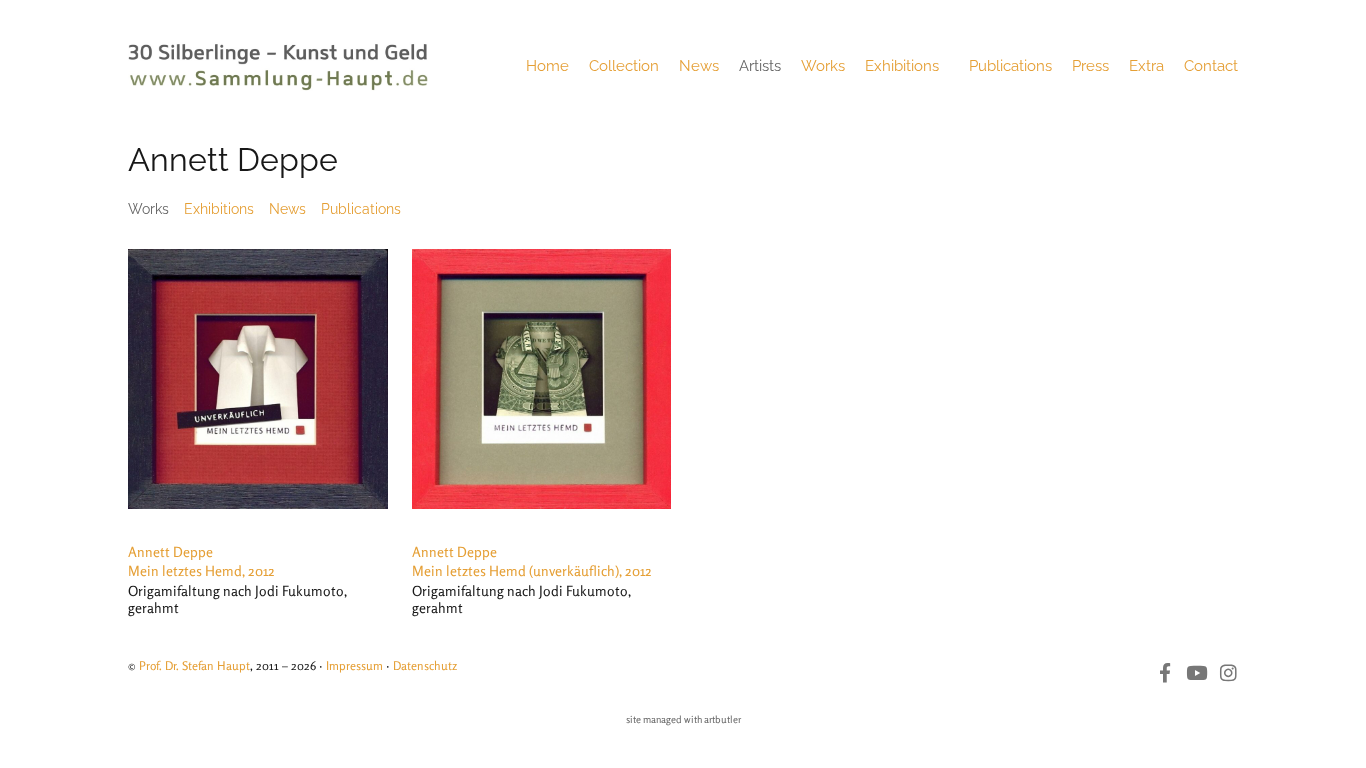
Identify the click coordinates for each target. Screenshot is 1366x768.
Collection (624, 66)
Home (547, 66)
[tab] (148, 209)
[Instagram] (1228, 672)
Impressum (354, 665)
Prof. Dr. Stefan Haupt (194, 665)
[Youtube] (1196, 672)
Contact (1211, 66)
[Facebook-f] (1164, 672)
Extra (1146, 66)
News (699, 66)
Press (1090, 66)
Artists (760, 66)
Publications (1010, 66)
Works (823, 66)
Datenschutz (425, 665)
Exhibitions (902, 66)
